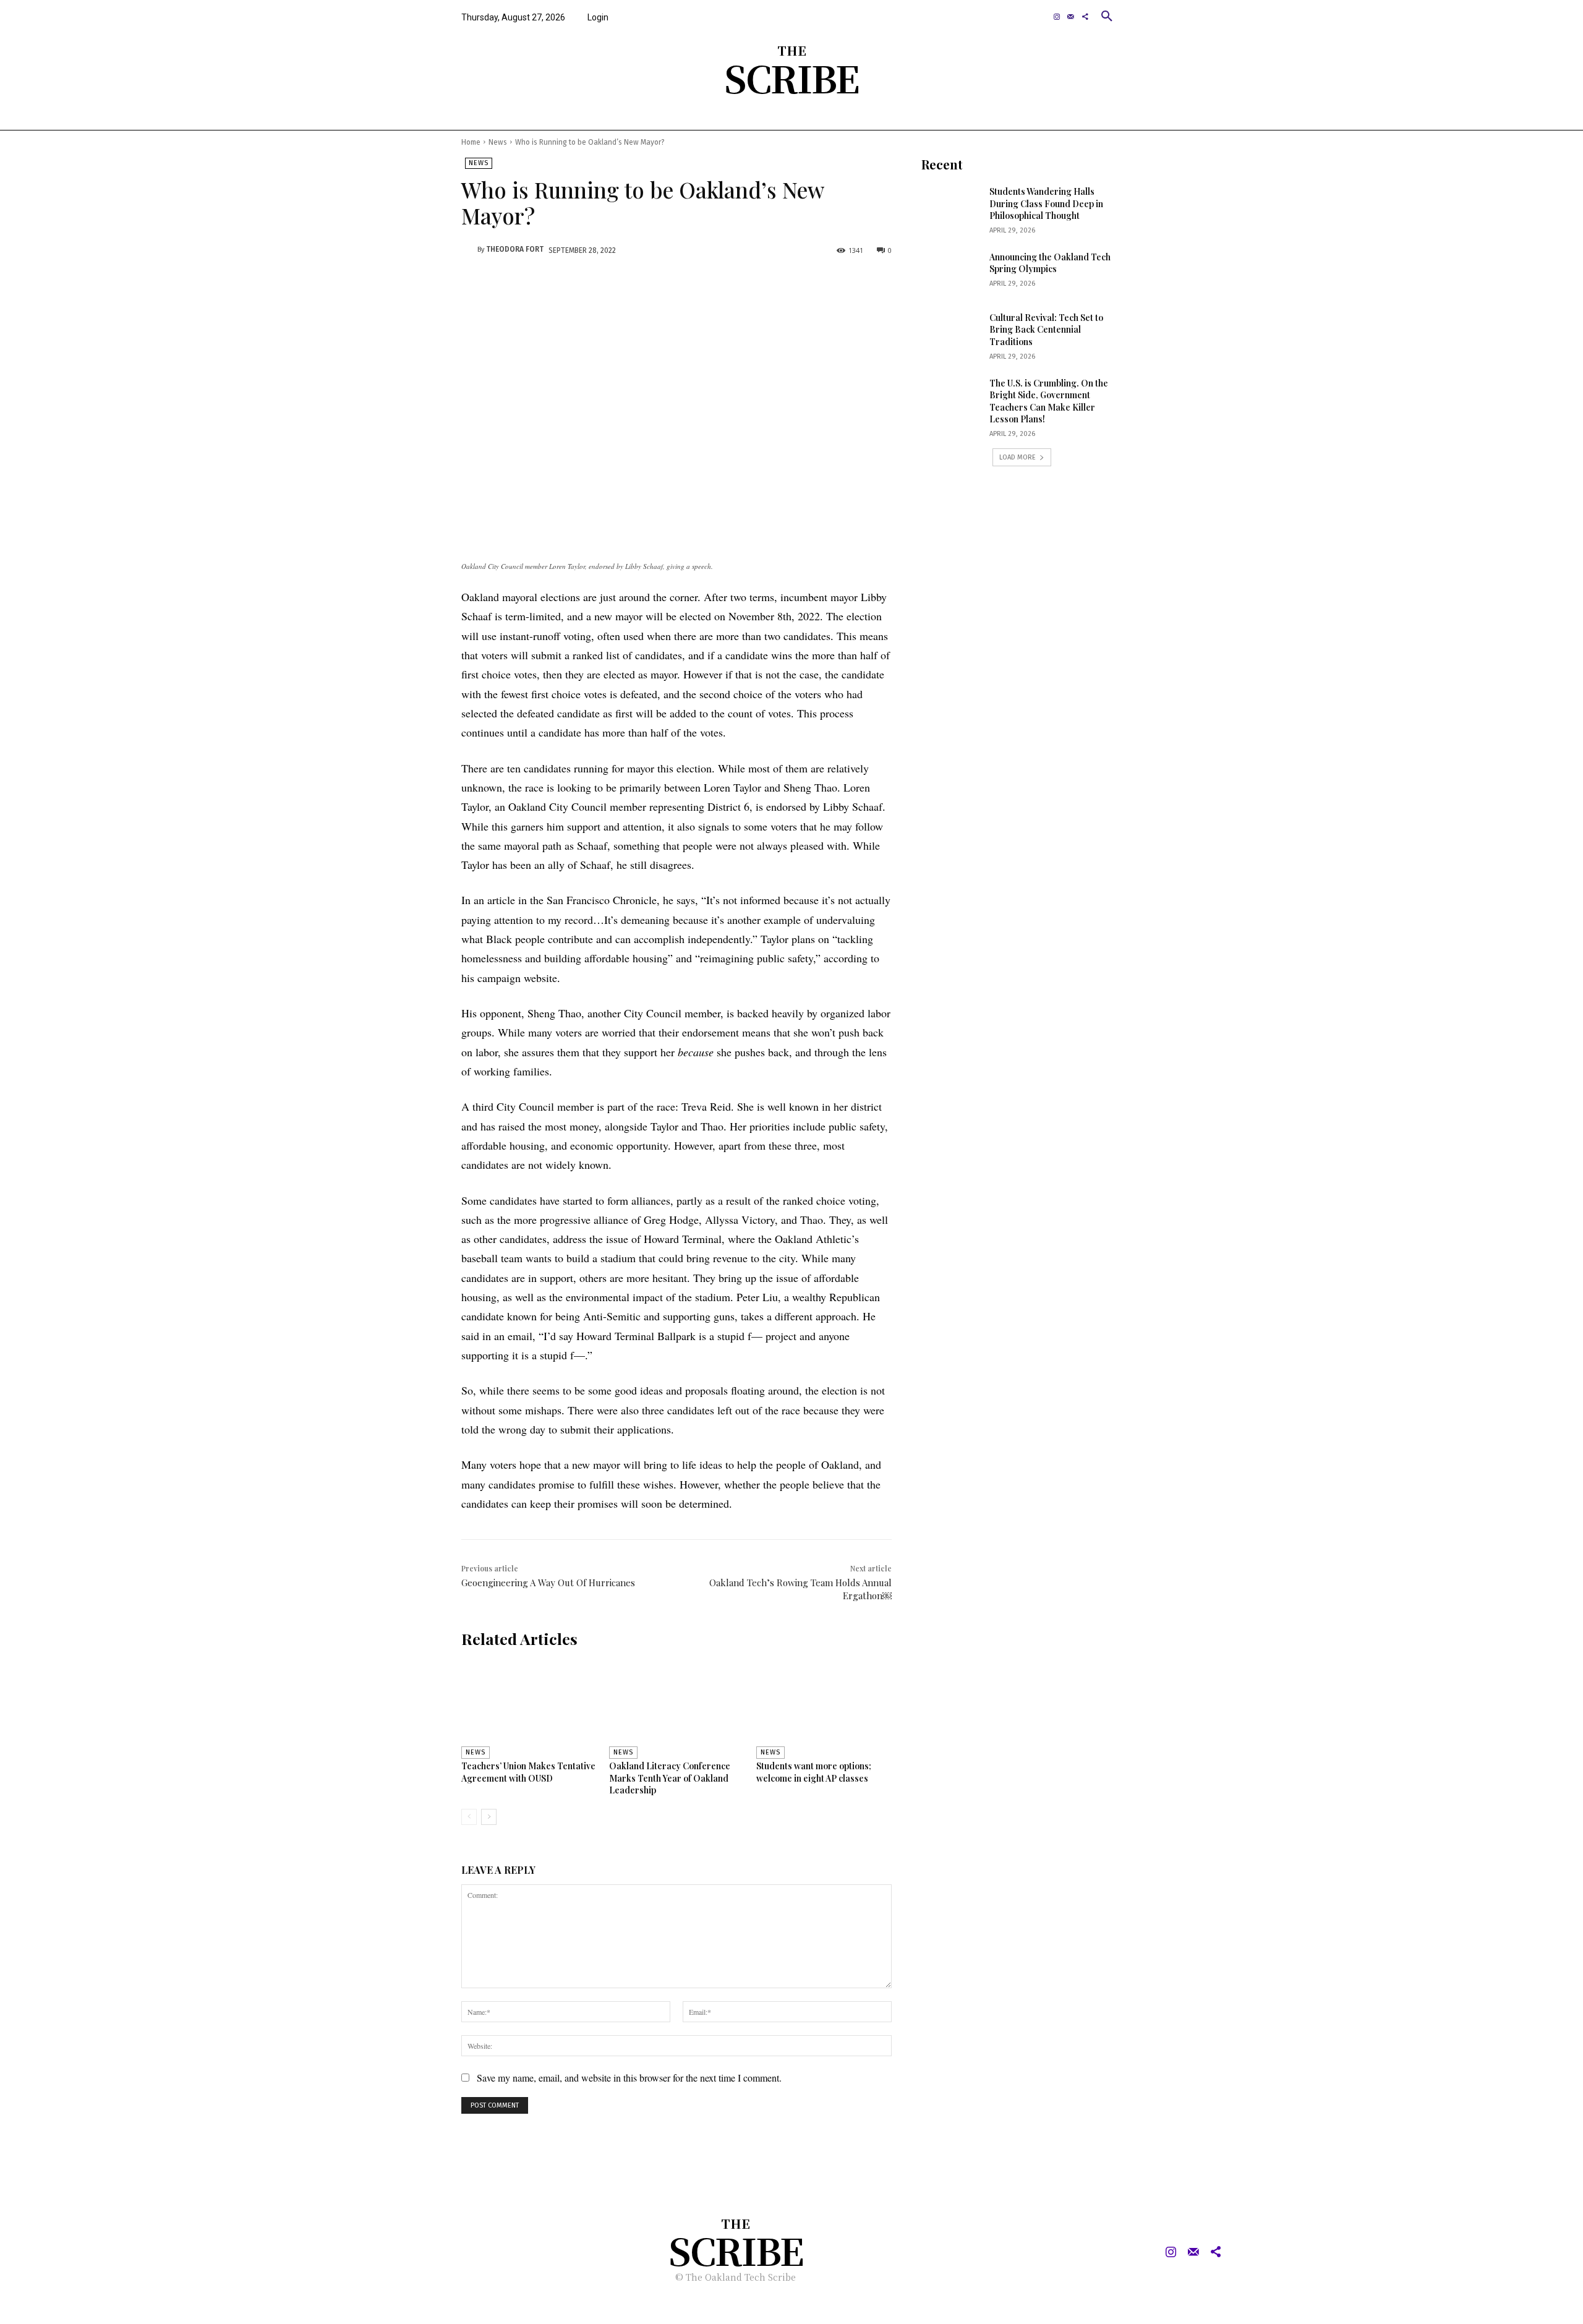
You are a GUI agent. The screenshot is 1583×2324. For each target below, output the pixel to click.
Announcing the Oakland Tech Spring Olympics (1050, 263)
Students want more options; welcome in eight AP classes (814, 1772)
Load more (1018, 457)
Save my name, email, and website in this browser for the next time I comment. (629, 2078)
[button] (1107, 16)
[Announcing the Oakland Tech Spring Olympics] (951, 272)
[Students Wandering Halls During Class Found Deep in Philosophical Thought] (951, 207)
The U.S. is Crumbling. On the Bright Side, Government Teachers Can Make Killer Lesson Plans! (1049, 401)
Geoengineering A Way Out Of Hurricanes (548, 1583)
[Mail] (1071, 17)
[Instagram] (1057, 17)
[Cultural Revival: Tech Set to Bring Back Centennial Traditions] (951, 333)
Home (471, 142)
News (498, 142)
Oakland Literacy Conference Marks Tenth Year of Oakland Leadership (670, 1778)
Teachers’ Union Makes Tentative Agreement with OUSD (528, 1772)
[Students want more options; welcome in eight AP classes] (824, 1708)
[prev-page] (469, 1817)
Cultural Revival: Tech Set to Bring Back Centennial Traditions (1046, 330)
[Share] (1085, 17)
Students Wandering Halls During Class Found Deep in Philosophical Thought (1046, 203)
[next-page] (489, 1817)
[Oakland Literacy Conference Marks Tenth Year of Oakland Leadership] (677, 1708)
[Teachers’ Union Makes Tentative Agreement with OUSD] (529, 1708)
